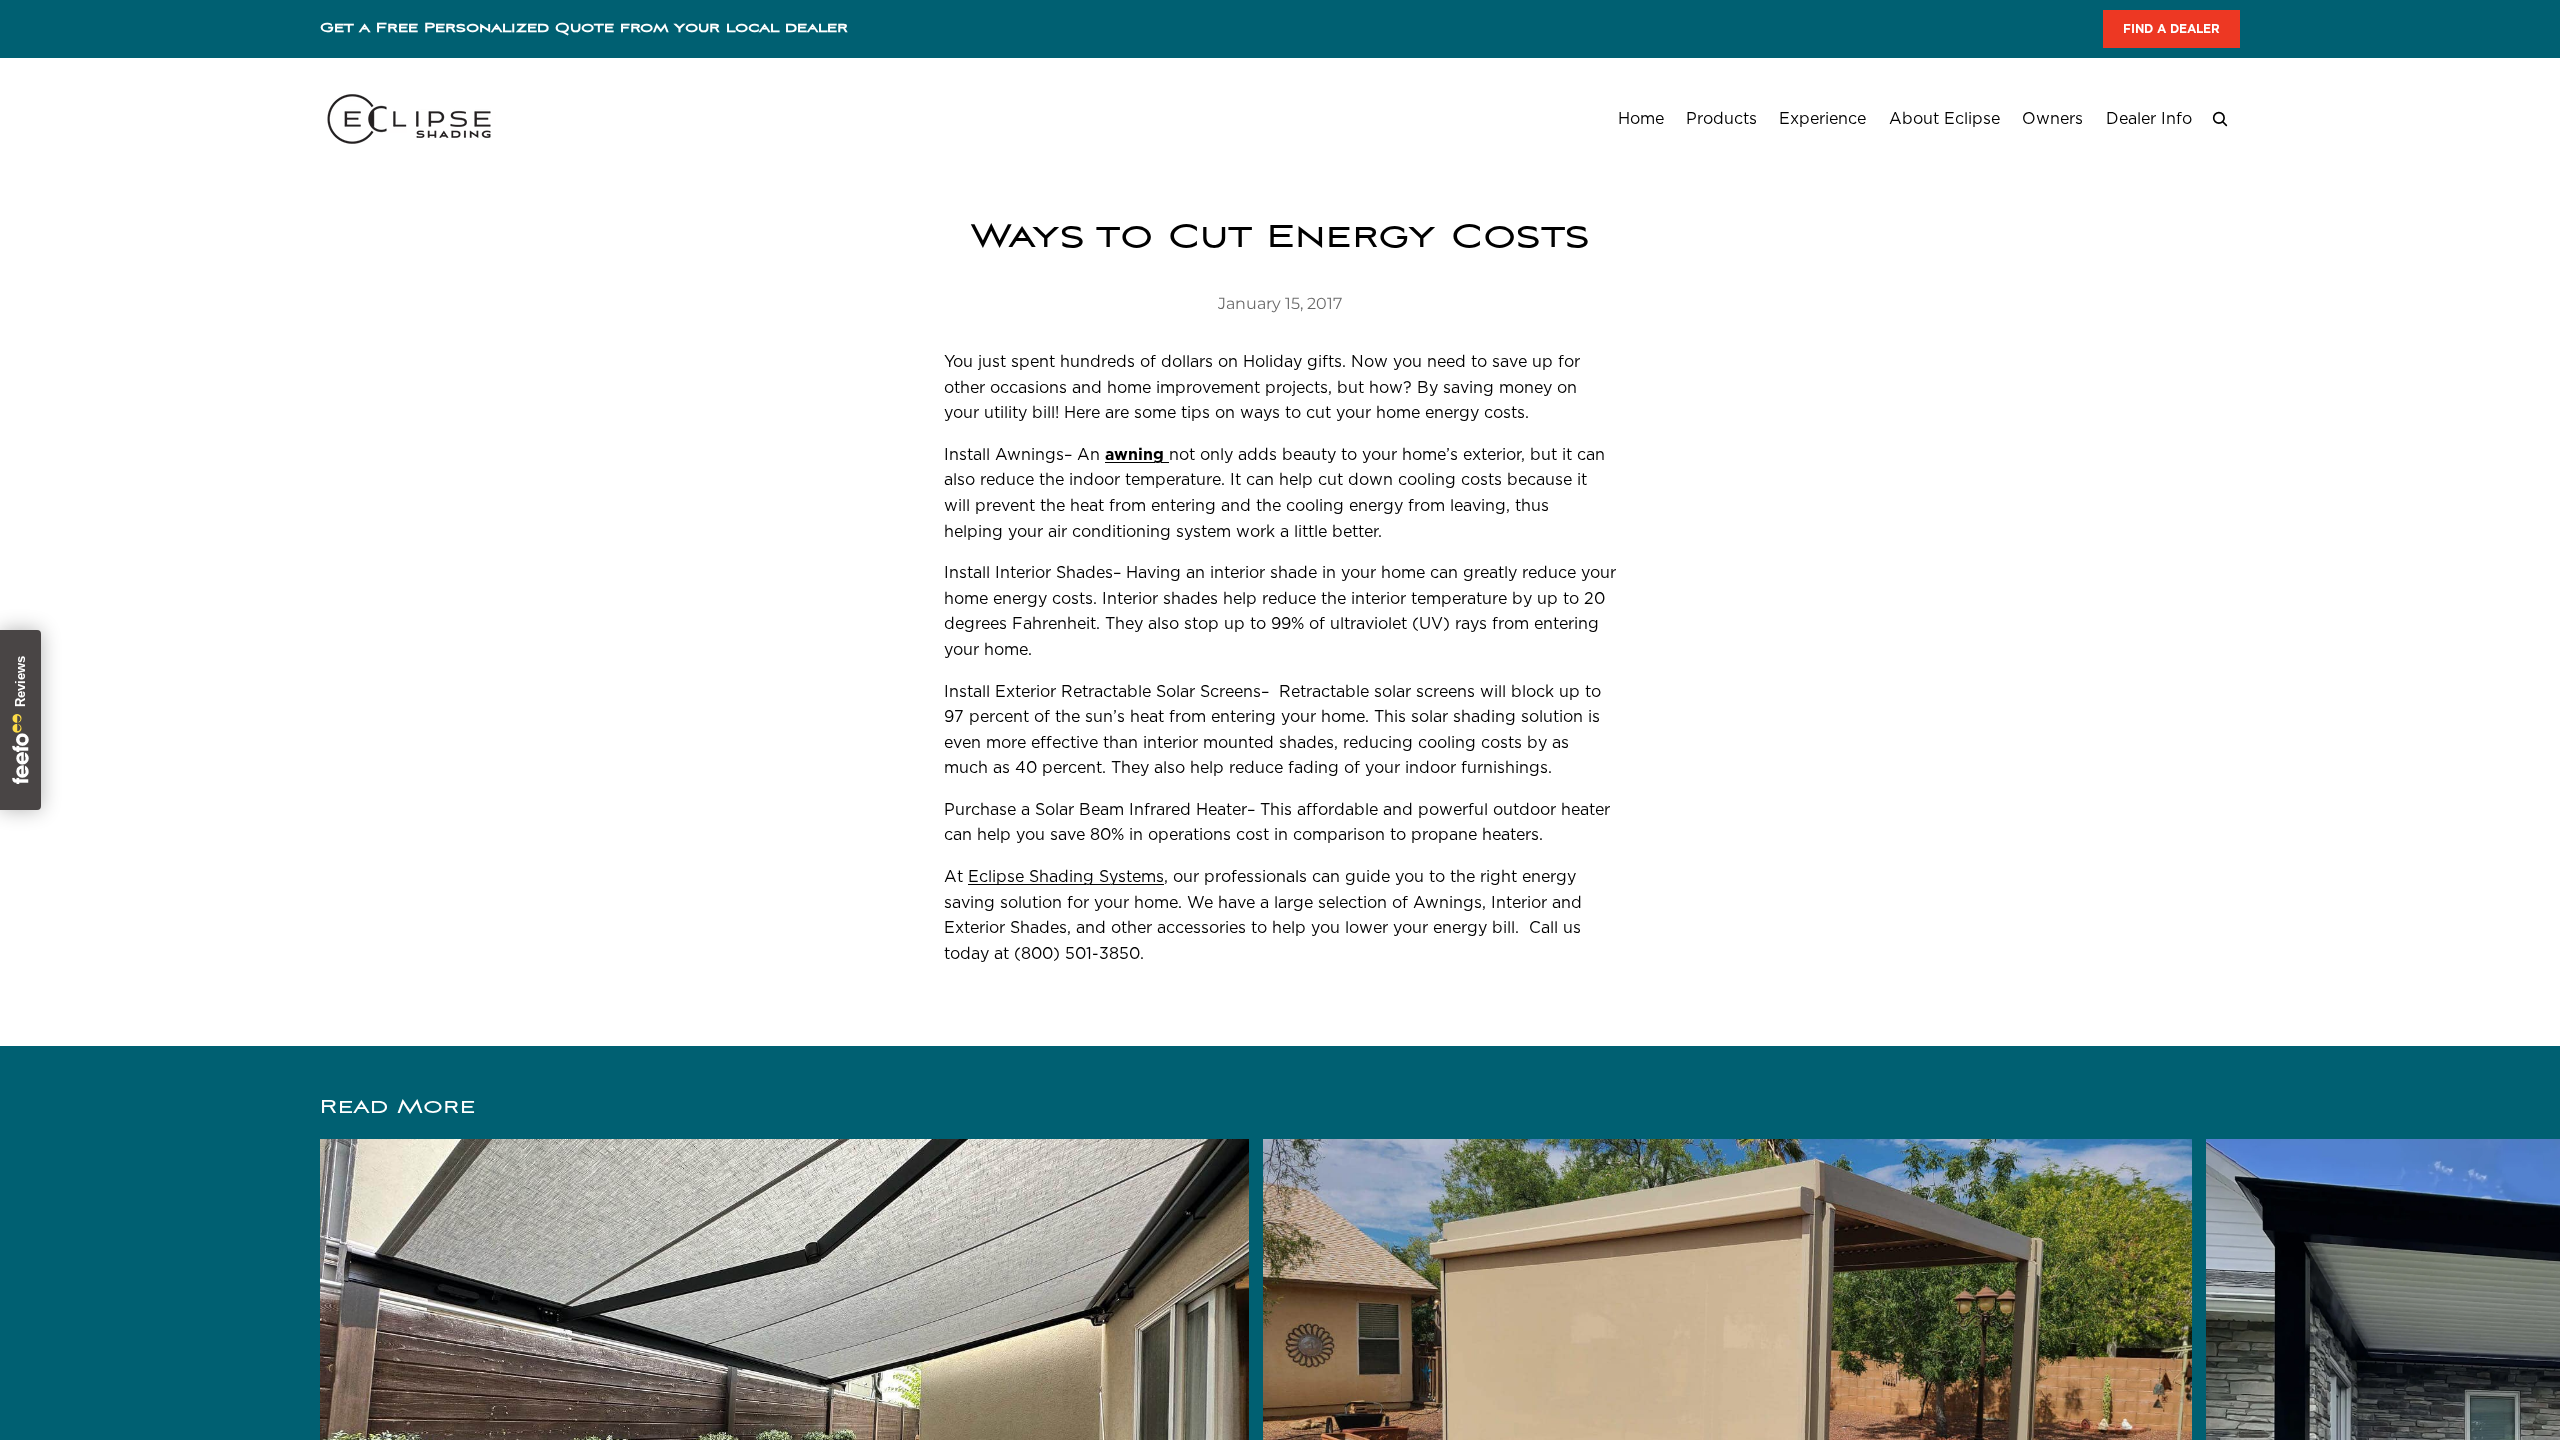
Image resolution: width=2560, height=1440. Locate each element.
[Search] (2220, 119)
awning (1137, 454)
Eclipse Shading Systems (1066, 876)
